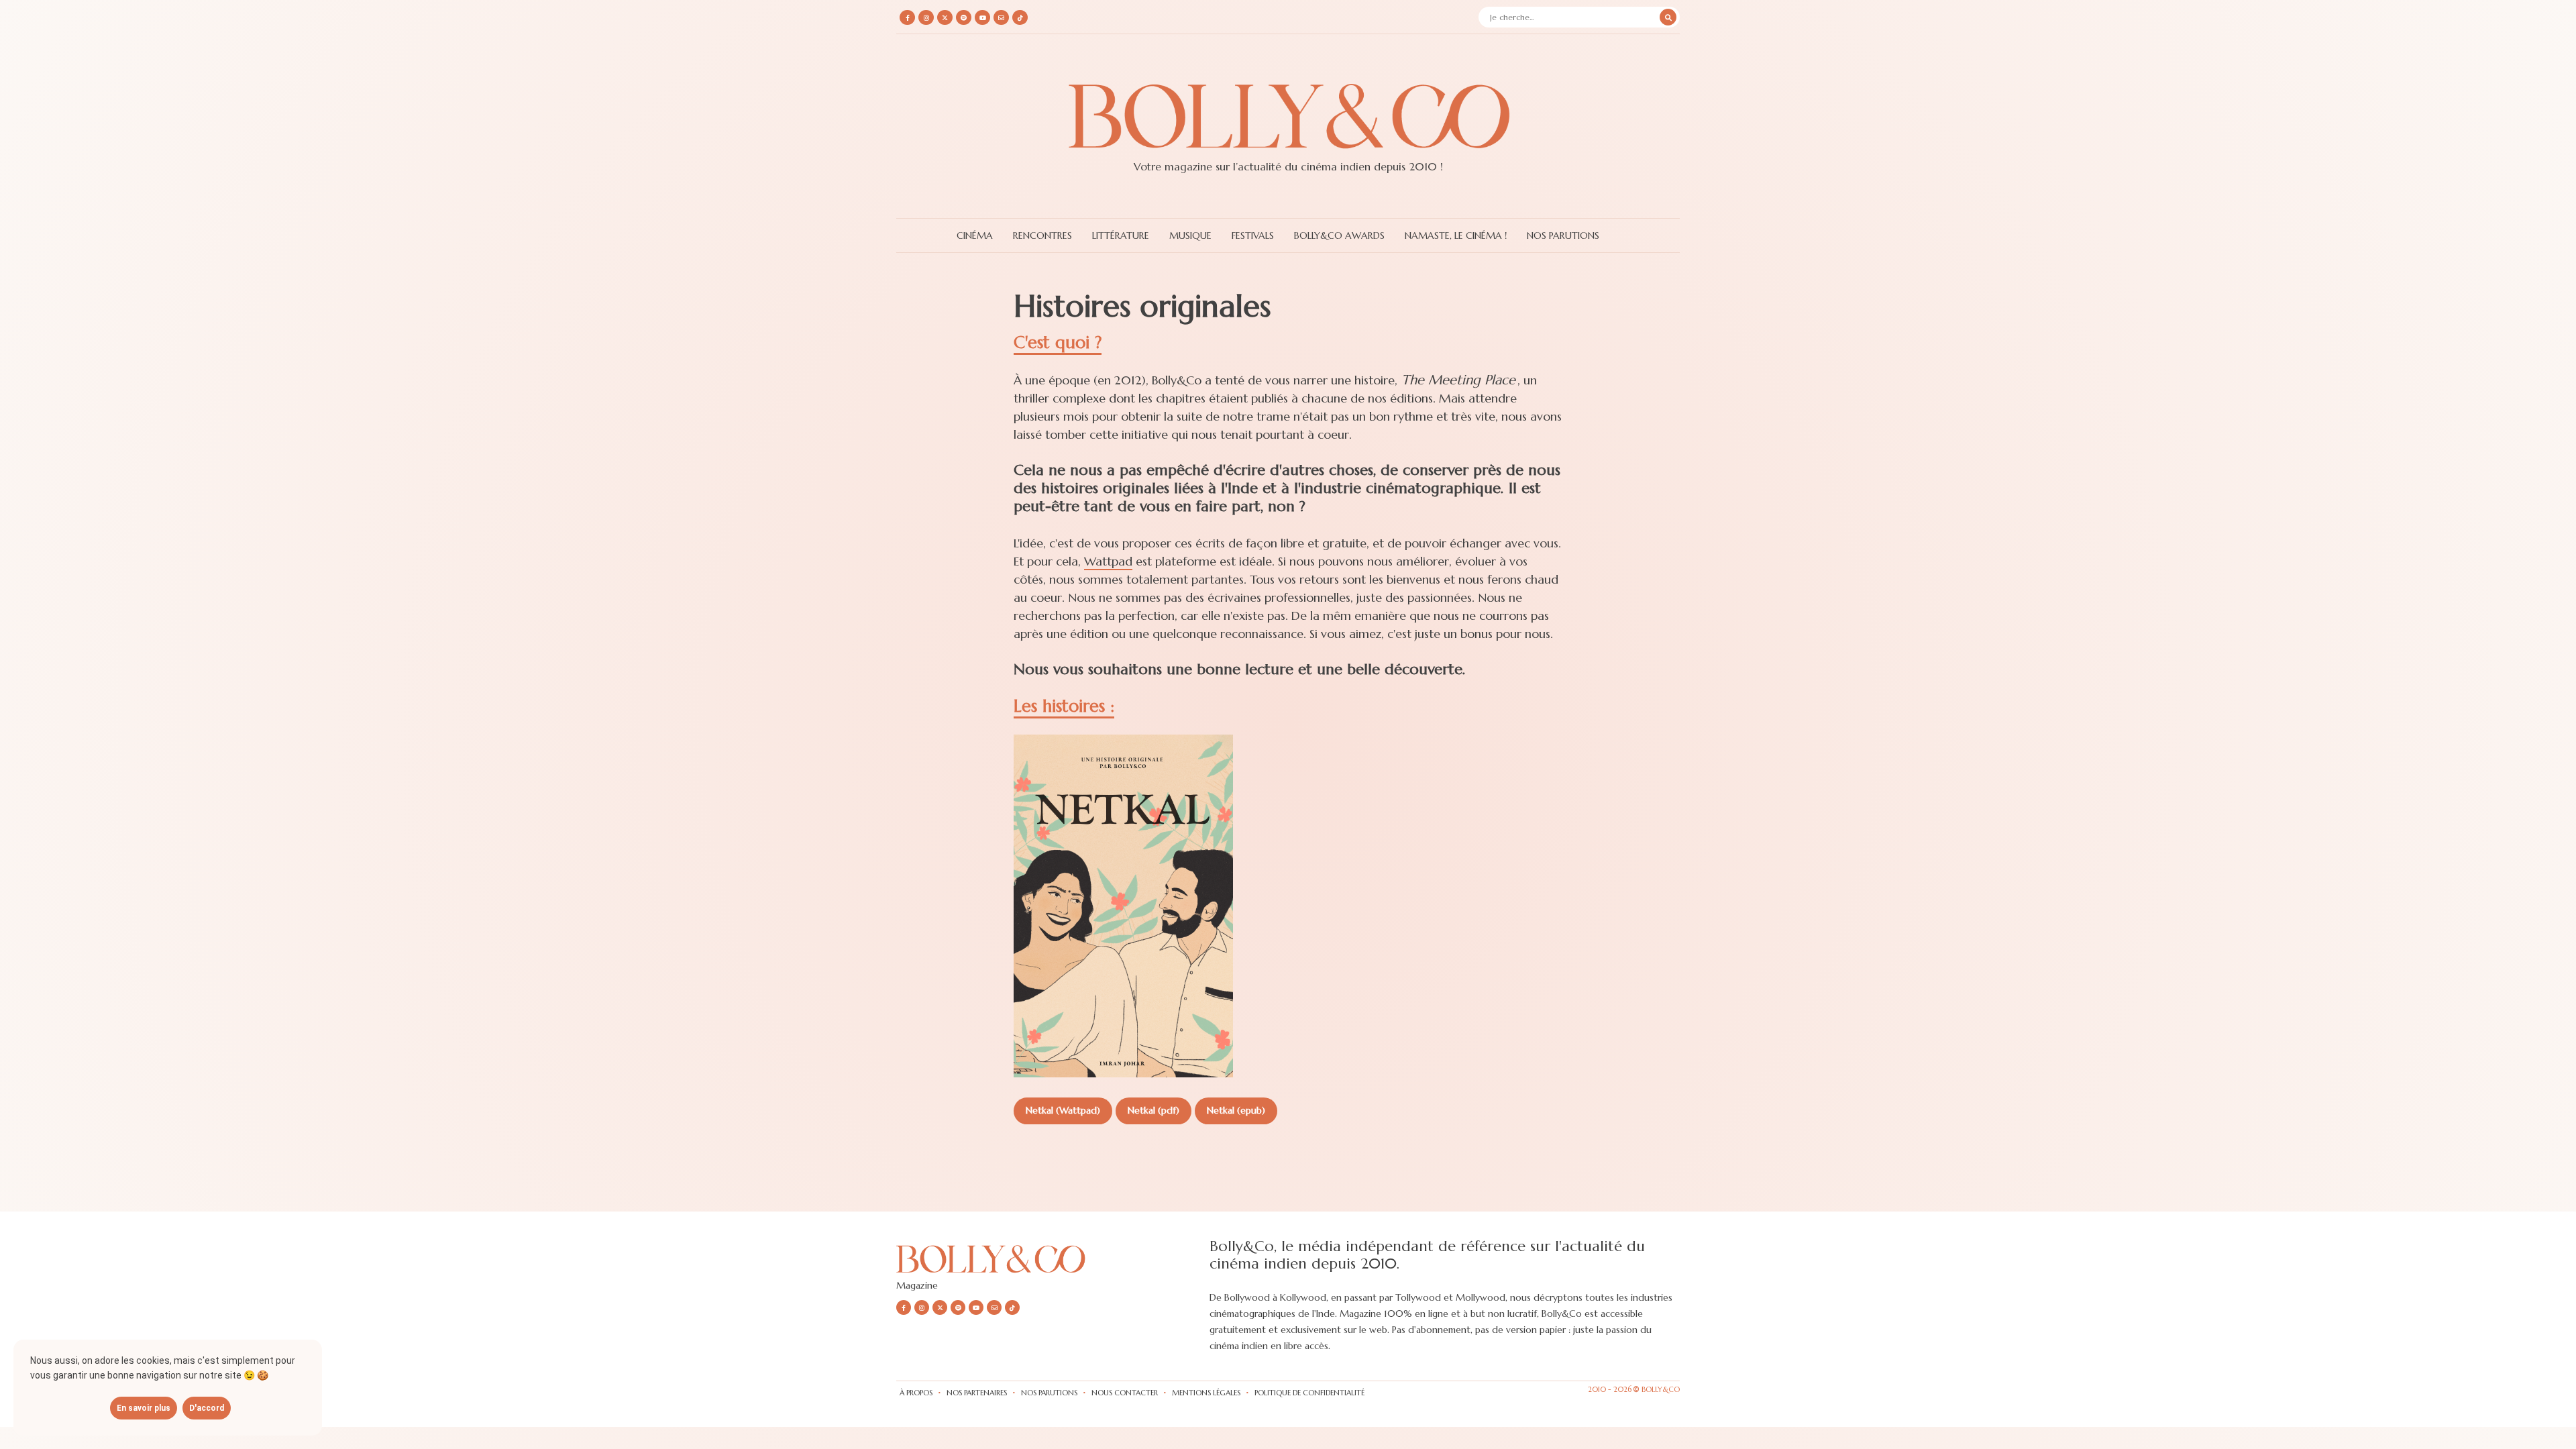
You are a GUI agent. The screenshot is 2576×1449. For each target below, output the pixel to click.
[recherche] (1668, 17)
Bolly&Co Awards (1339, 235)
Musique (1190, 235)
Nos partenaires (977, 1393)
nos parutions (1563, 235)
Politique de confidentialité (1309, 1393)
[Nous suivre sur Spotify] (964, 17)
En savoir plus (144, 1408)
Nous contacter (1125, 1393)
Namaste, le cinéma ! (1456, 235)
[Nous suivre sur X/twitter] (945, 17)
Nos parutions (1049, 1393)
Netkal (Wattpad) (1063, 1110)
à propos (916, 1393)
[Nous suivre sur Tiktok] (1020, 17)
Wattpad (1108, 561)
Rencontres (1042, 235)
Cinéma (975, 235)
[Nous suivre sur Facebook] (907, 17)
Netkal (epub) (1236, 1110)
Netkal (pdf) (1153, 1110)
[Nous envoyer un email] (1001, 17)
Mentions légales (1206, 1393)
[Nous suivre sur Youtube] (982, 17)
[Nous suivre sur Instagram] (926, 17)
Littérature (1121, 235)
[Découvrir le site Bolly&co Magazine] (997, 1276)
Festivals (1253, 235)
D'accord (207, 1408)
